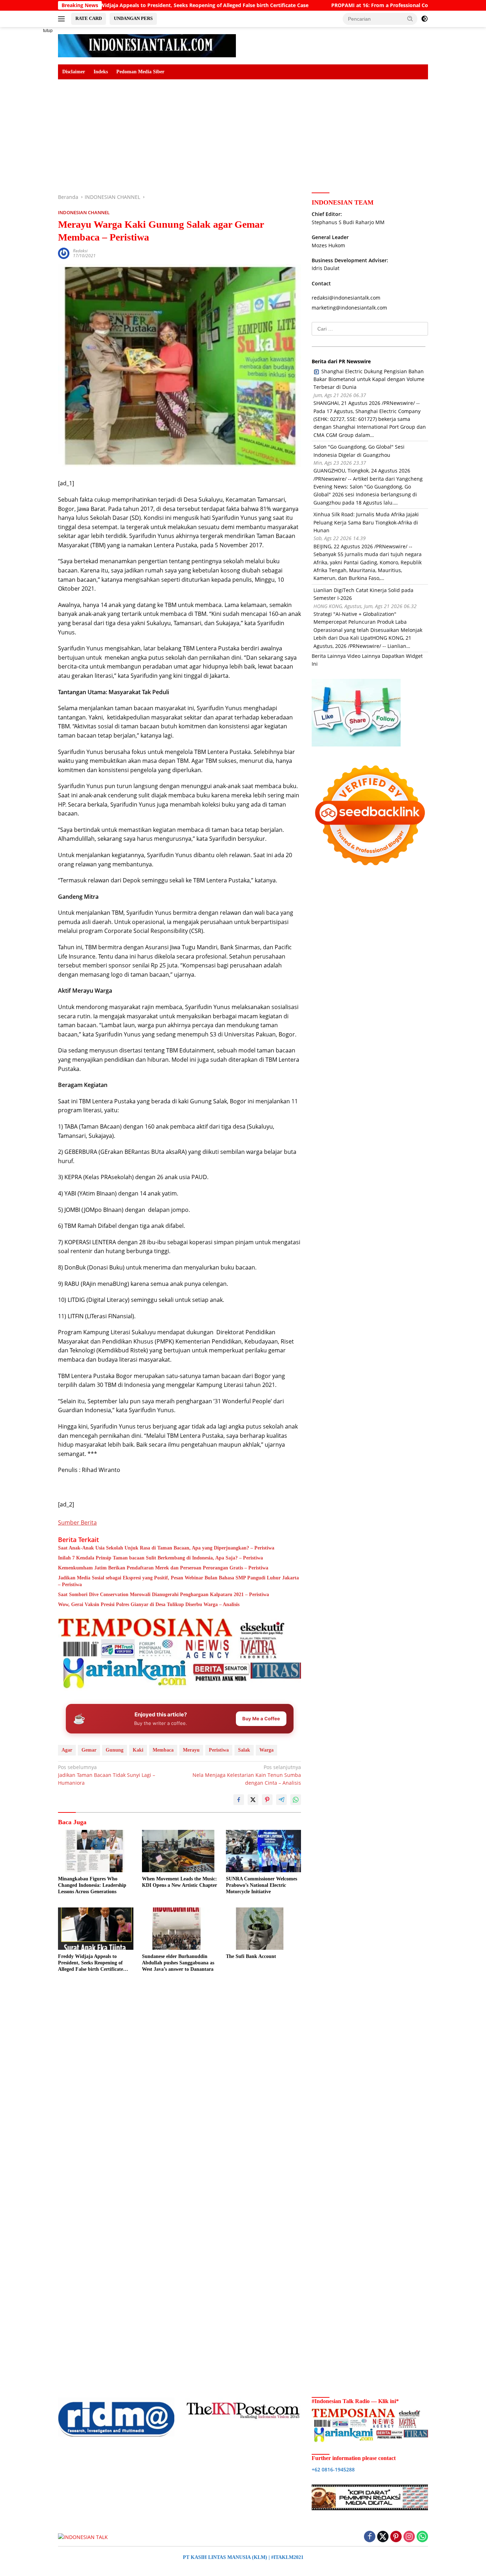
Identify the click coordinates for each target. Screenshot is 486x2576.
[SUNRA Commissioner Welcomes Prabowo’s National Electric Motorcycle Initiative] (264, 1851)
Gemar (89, 1750)
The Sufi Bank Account (251, 1956)
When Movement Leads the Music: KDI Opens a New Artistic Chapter (179, 1882)
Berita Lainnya (329, 656)
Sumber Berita (77, 1522)
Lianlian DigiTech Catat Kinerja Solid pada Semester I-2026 (363, 594)
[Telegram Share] (281, 1800)
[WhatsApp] (422, 2537)
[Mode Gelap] (424, 19)
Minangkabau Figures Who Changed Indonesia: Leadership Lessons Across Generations (92, 1885)
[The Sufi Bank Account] (264, 1929)
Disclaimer (74, 72)
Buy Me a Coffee (261, 1719)
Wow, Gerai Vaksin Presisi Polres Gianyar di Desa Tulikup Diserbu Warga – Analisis (149, 1604)
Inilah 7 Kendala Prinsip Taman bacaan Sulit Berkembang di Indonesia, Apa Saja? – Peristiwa (160, 1558)
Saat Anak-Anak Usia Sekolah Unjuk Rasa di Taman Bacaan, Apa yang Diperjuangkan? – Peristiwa (166, 1548)
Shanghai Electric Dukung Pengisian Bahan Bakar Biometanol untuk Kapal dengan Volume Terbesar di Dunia (369, 379)
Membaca (163, 1750)
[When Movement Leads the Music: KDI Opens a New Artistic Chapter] (180, 1851)
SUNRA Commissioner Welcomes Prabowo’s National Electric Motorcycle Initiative (262, 1885)
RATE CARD (89, 18)
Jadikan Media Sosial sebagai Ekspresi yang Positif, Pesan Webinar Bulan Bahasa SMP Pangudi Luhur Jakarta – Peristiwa (178, 1581)
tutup (48, 31)
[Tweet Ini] (253, 1800)
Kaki (138, 1750)
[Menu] (63, 19)
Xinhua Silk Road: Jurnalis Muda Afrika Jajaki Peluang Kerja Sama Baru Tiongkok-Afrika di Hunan (366, 523)
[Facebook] (370, 2537)
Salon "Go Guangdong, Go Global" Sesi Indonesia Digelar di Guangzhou (359, 451)
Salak (244, 1750)
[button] (410, 19)
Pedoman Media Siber (140, 72)
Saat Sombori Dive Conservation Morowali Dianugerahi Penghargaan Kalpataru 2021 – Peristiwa (163, 1595)
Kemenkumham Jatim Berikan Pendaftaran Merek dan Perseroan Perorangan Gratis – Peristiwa (163, 1568)
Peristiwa (219, 1750)
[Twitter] (383, 2537)
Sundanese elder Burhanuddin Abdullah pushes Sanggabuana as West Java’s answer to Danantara (178, 1963)
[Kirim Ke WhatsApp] (296, 1800)
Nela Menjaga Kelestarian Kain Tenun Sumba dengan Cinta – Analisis (247, 1775)
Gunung (115, 1750)
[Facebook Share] (239, 1800)
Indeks (101, 72)
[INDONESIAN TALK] (147, 45)
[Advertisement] (33, 134)
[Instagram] (409, 2537)
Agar (67, 1750)
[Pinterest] (396, 2537)
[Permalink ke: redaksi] (64, 253)
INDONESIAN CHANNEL (84, 212)
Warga (266, 1750)
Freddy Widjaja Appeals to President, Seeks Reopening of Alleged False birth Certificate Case (91, 1963)
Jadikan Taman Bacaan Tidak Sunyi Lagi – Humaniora (107, 1775)
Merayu (191, 1750)
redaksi (80, 251)
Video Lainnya (364, 656)
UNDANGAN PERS (133, 18)
